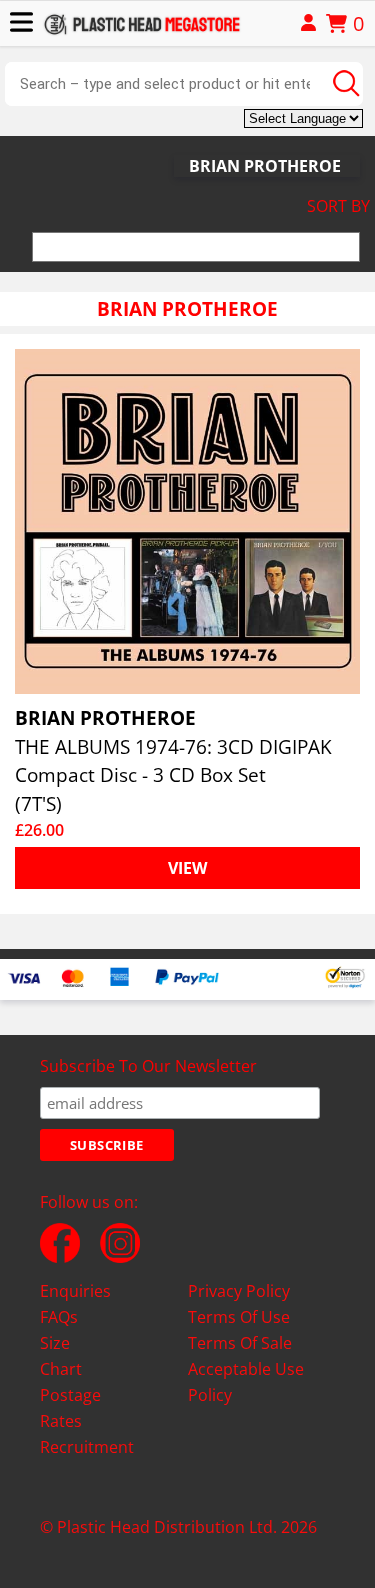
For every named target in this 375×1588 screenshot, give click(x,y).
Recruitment (87, 1447)
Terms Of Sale (240, 1343)
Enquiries (75, 1291)
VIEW (187, 868)
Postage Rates (70, 1408)
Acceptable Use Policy (246, 1382)
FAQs (59, 1317)
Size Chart (61, 1356)
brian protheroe (265, 166)
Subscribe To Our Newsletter (148, 1066)
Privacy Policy (239, 1291)
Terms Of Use (239, 1317)
